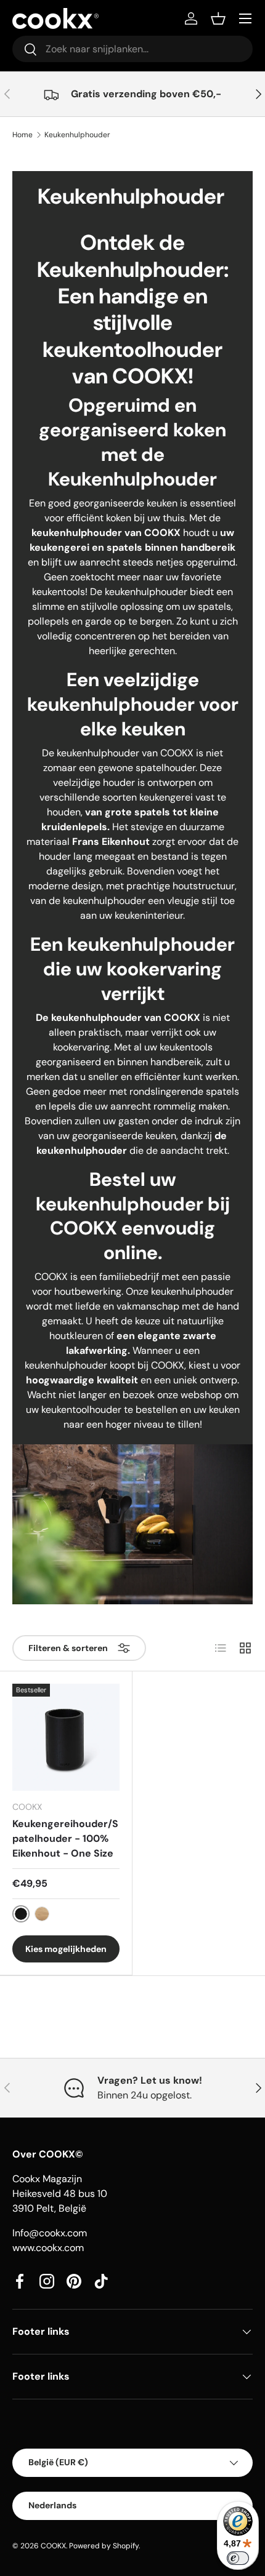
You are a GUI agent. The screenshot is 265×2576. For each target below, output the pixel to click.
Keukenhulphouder (77, 135)
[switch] (238, 2558)
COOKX (53, 2546)
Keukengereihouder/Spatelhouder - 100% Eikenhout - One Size (65, 1838)
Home (22, 135)
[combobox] (132, 49)
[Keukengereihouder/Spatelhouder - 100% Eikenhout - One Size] (66, 1737)
